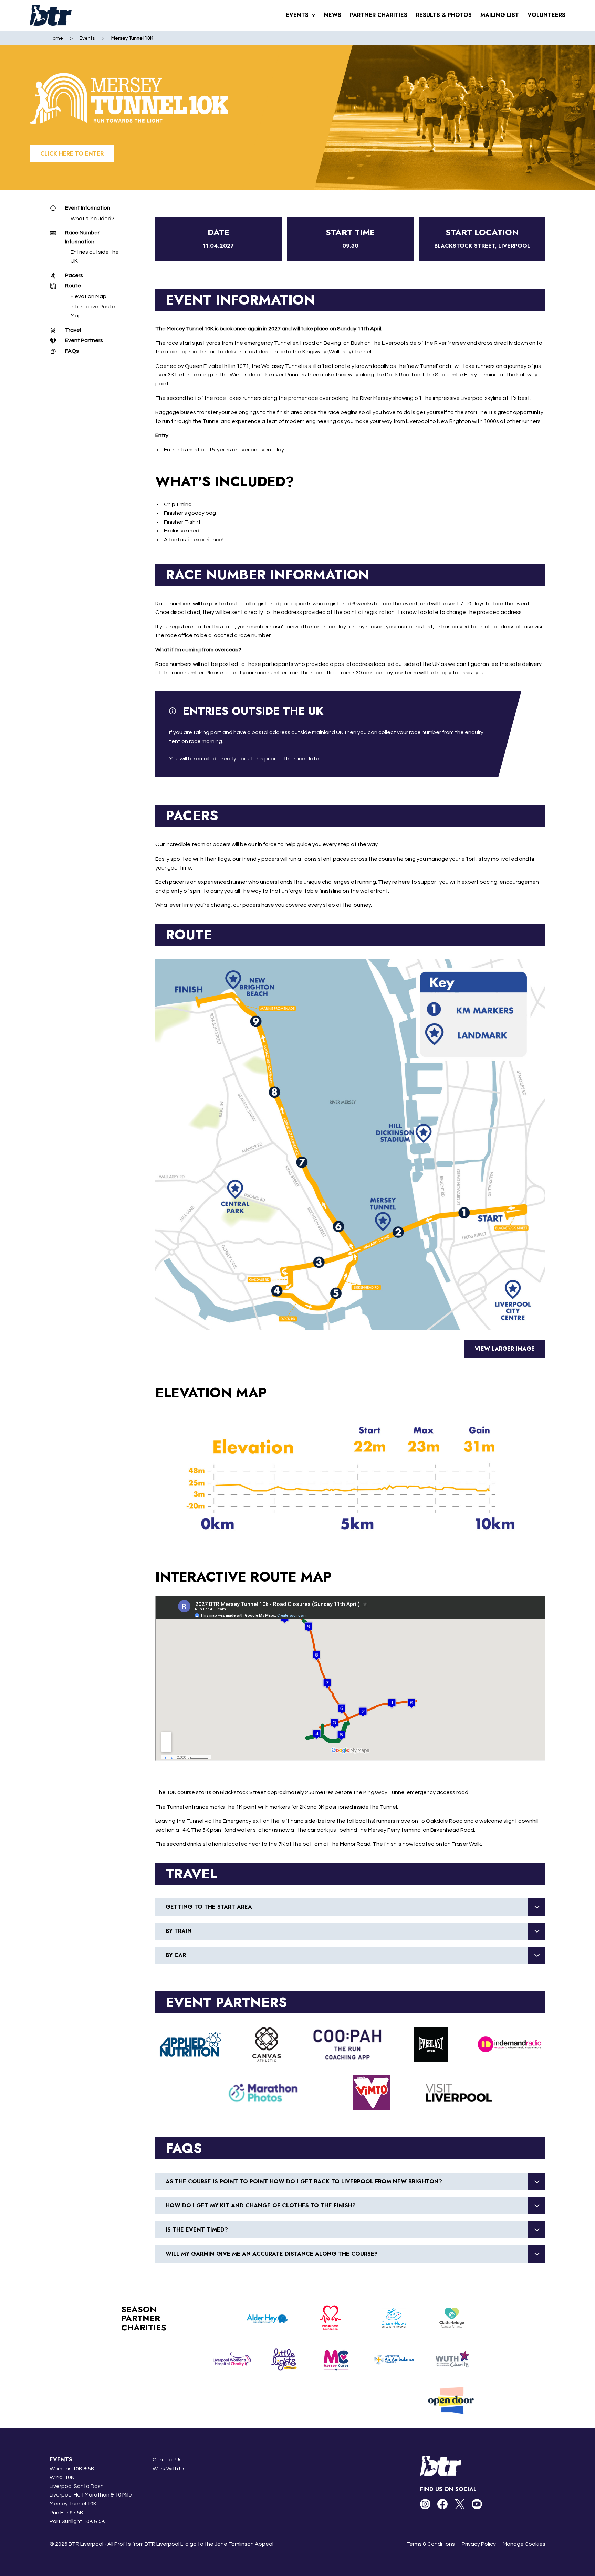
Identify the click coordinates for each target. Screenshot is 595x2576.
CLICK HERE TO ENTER (72, 154)
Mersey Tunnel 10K (73, 2504)
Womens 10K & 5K (72, 2469)
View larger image (505, 1349)
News (333, 15)
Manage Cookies (524, 2544)
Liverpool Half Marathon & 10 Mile (91, 2495)
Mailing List (500, 15)
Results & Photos (444, 15)
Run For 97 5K (66, 2513)
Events (301, 15)
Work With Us (169, 2469)
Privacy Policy (479, 2544)
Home (56, 38)
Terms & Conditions (431, 2544)
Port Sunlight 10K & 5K (77, 2521)
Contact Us (167, 2460)
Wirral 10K (62, 2477)
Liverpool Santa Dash (77, 2486)
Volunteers (546, 15)
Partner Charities (379, 15)
